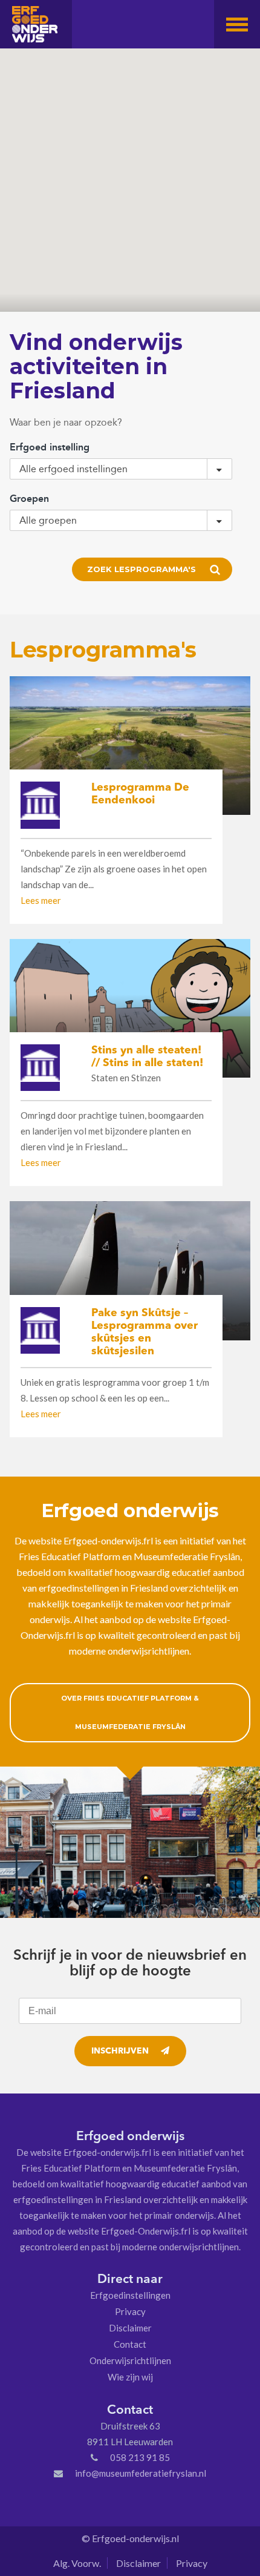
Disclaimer (130, 2328)
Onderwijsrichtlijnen (130, 2360)
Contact (130, 2344)
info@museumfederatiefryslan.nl (141, 2473)
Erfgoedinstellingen (130, 2295)
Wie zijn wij (130, 2377)
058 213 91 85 (140, 2457)
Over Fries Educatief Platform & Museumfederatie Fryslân (130, 1712)
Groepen (29, 499)
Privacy (130, 2311)
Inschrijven (120, 2051)
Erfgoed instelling (50, 447)
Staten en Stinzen (126, 1078)
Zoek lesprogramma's (141, 569)
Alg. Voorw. (77, 2563)
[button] (237, 24)
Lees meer (41, 900)
